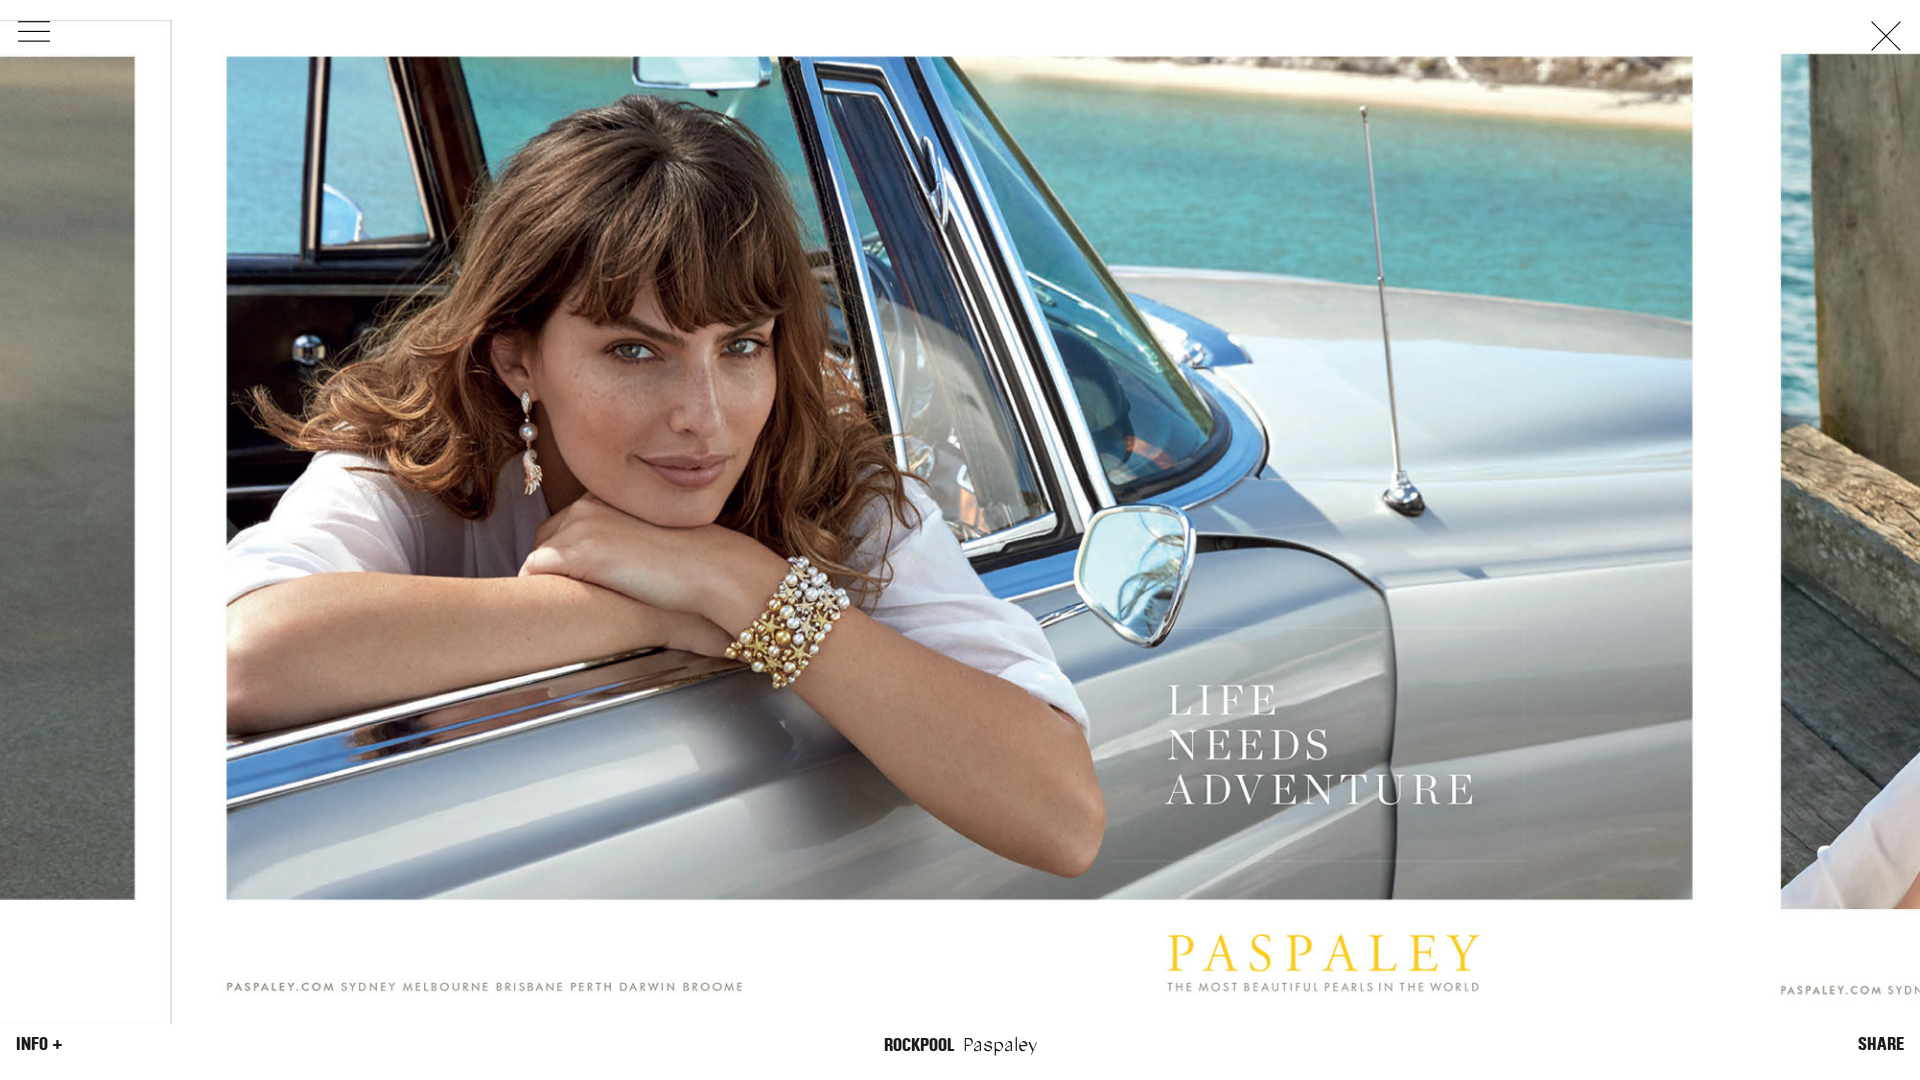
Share (1881, 1044)
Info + (39, 1044)
